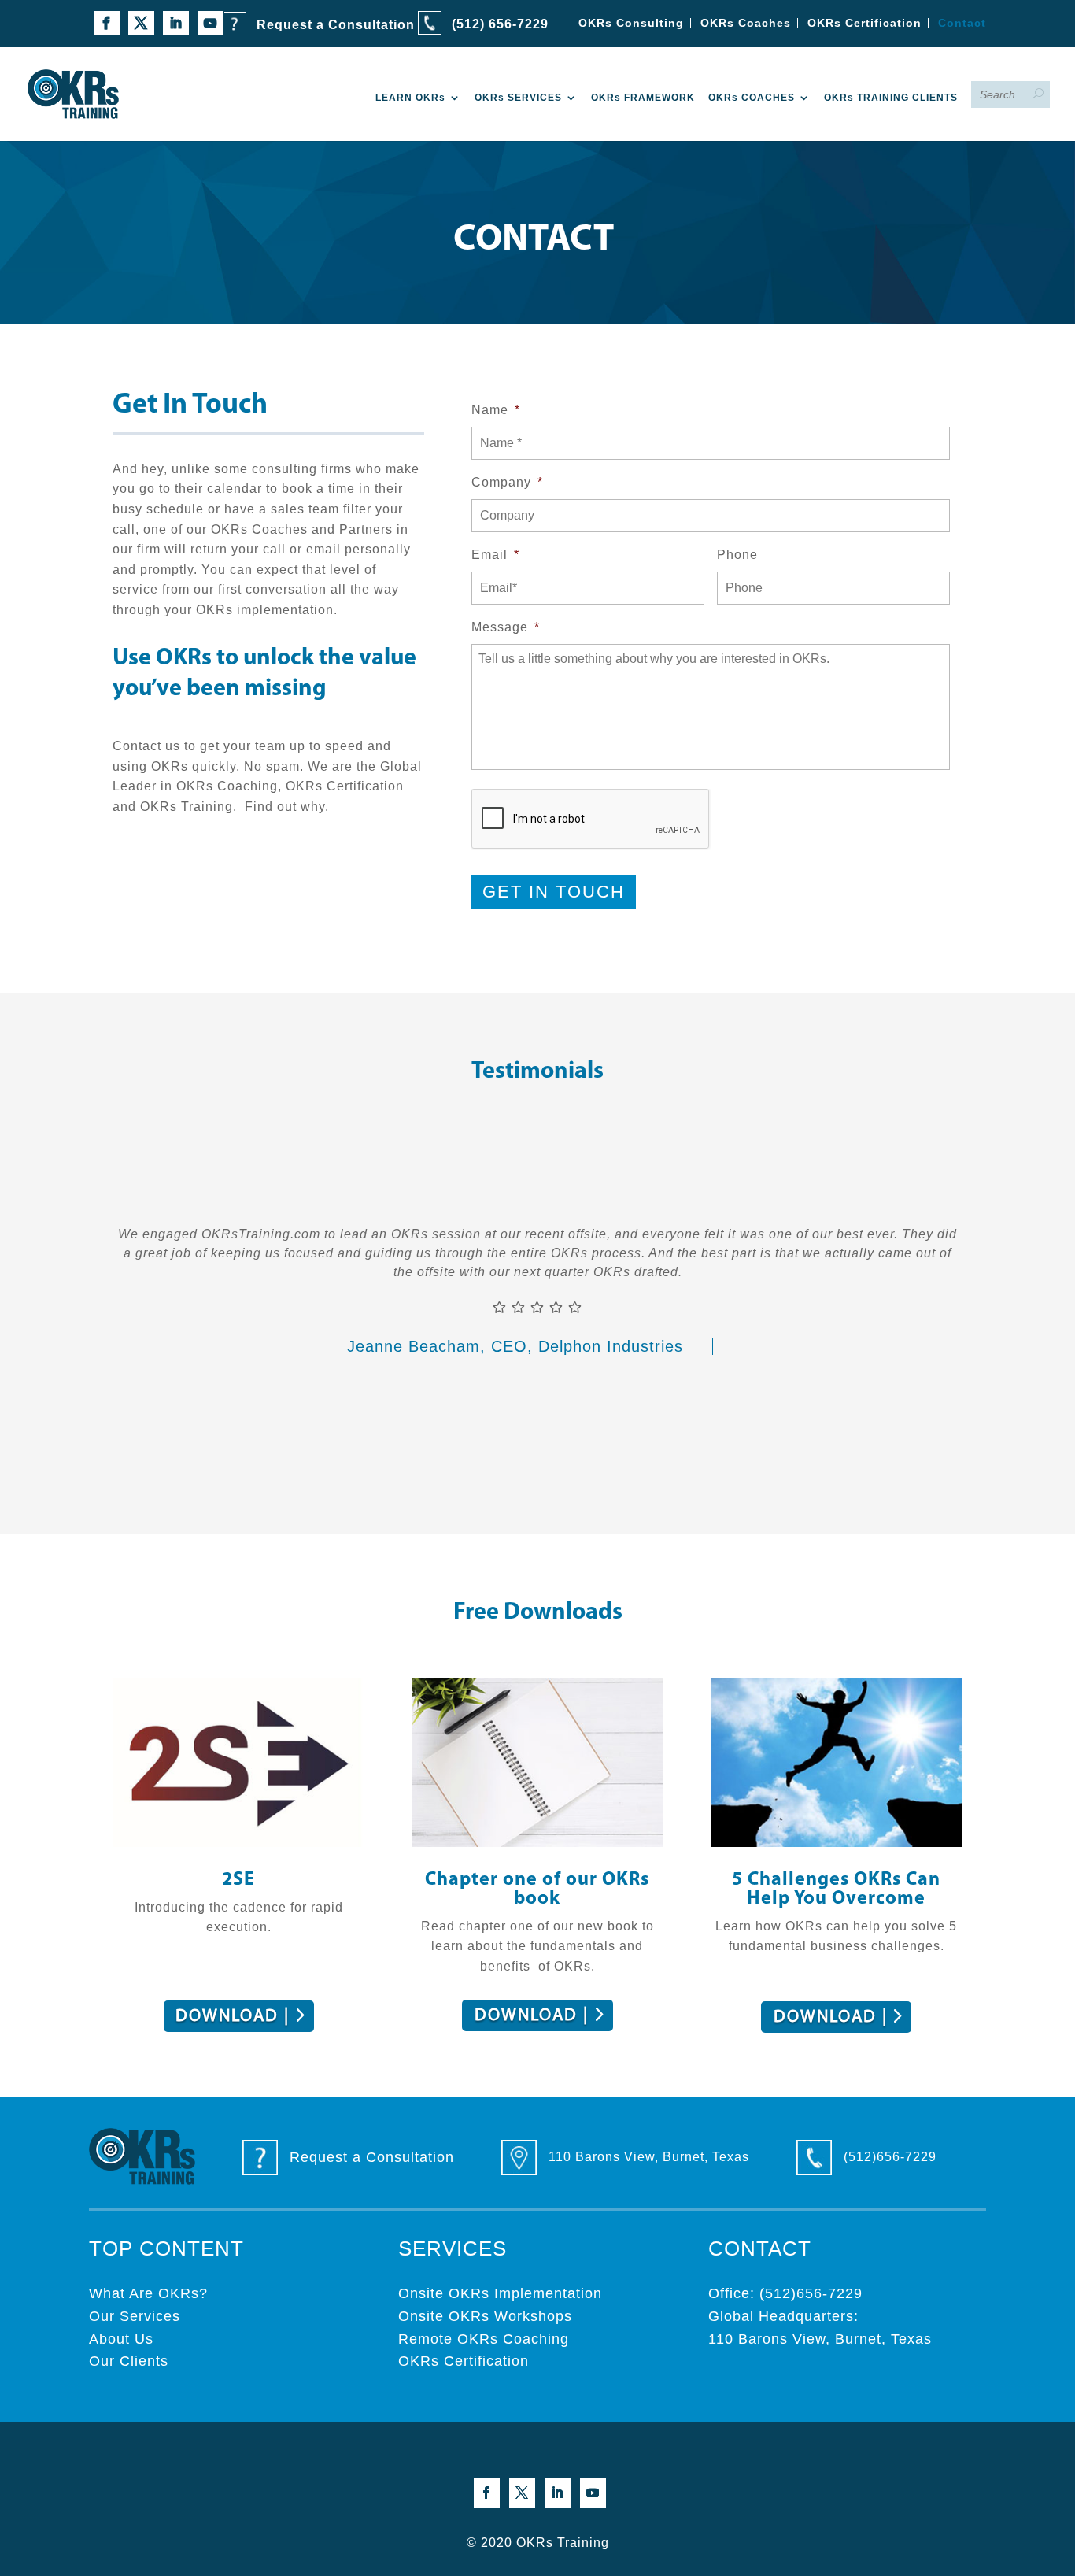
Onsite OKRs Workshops (485, 2316)
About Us (121, 2339)
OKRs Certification (864, 23)
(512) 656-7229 (500, 24)
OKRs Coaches (746, 23)
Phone (737, 555)
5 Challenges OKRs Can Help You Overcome (836, 1889)
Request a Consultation (336, 25)
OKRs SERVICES (518, 98)
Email (495, 555)
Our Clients (129, 2361)
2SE (238, 1880)
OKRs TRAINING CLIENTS (891, 98)
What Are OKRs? (148, 2293)
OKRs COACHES (752, 98)
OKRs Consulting (631, 23)
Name (496, 410)
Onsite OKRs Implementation (500, 2293)
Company (507, 482)
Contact (962, 23)
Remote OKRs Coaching (484, 2339)
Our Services (135, 2316)
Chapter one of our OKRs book (537, 1889)
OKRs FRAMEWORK (643, 98)
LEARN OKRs (410, 98)
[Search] (1045, 94)
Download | (233, 2017)
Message (506, 627)
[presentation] (591, 820)
